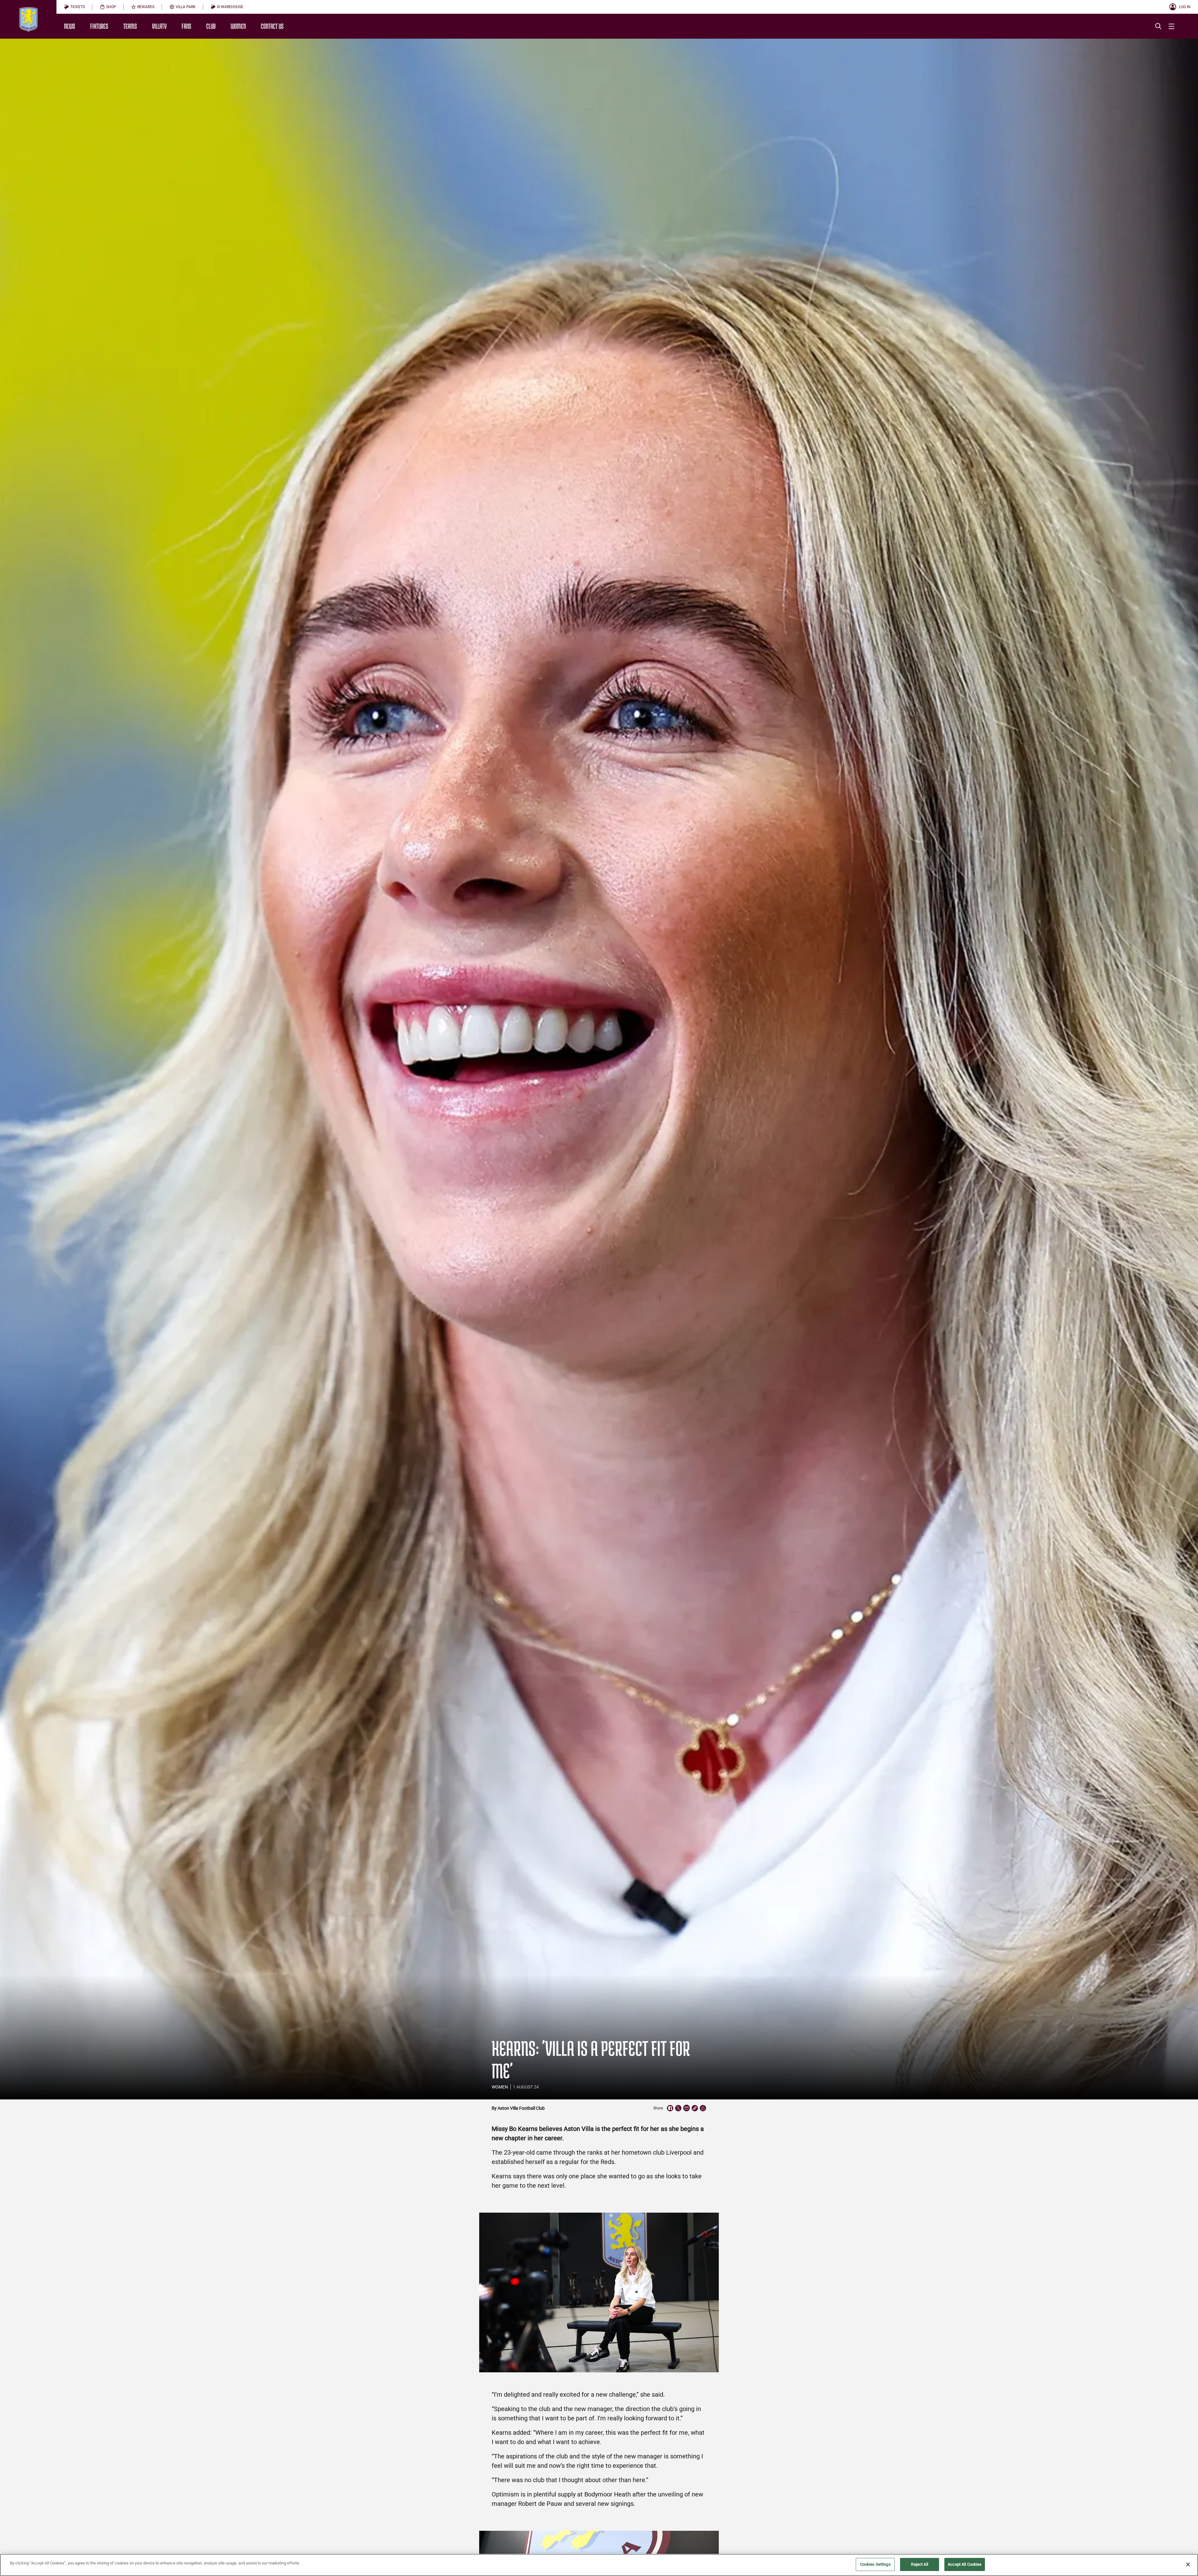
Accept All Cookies (965, 2564)
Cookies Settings (875, 2564)
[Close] (1188, 2564)
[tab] (74, 7)
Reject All (919, 2564)
